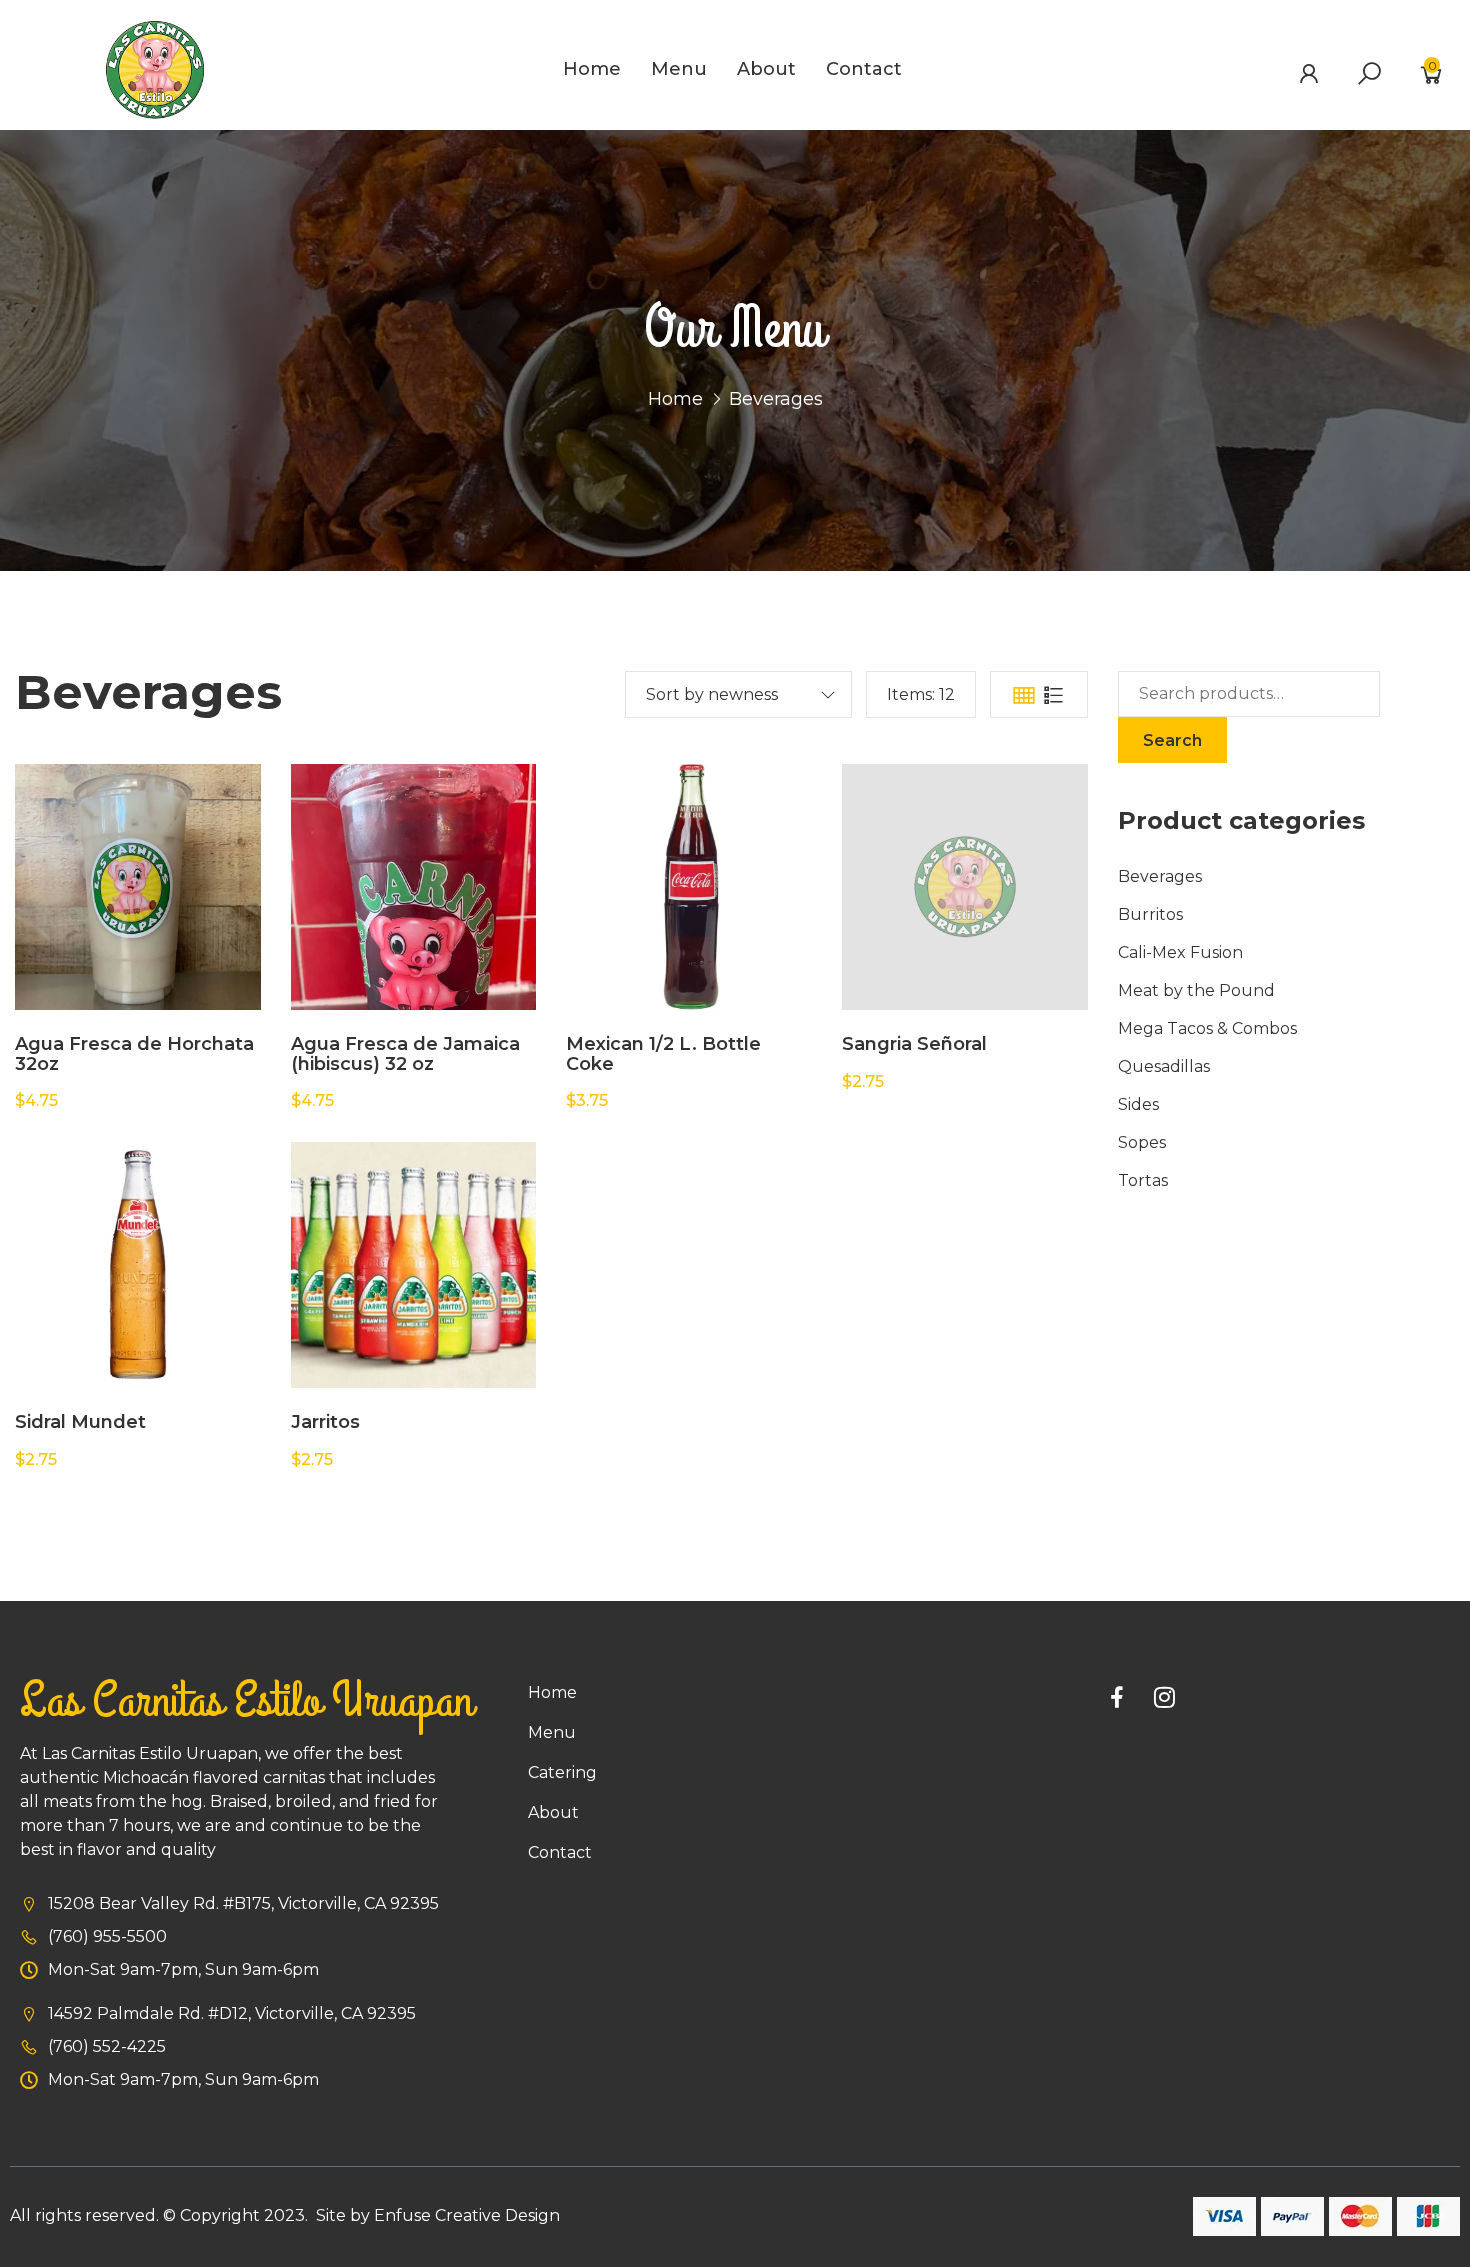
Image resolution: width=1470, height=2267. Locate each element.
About (766, 69)
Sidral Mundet (80, 1422)
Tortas (1143, 1180)
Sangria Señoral (914, 1044)
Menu (679, 69)
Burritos (1150, 914)
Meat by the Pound (1196, 990)
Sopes (1142, 1142)
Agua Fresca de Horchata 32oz (134, 1054)
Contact (864, 69)
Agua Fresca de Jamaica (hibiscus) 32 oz (405, 1054)
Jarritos (325, 1422)
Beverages (1160, 876)
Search (1172, 740)
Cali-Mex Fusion (1180, 952)
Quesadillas (1164, 1066)
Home (592, 69)
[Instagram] (1165, 1697)
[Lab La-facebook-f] (1117, 1697)
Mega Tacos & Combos (1207, 1028)
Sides (1138, 1104)
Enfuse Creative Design (467, 2215)
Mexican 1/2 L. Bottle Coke (663, 1054)
